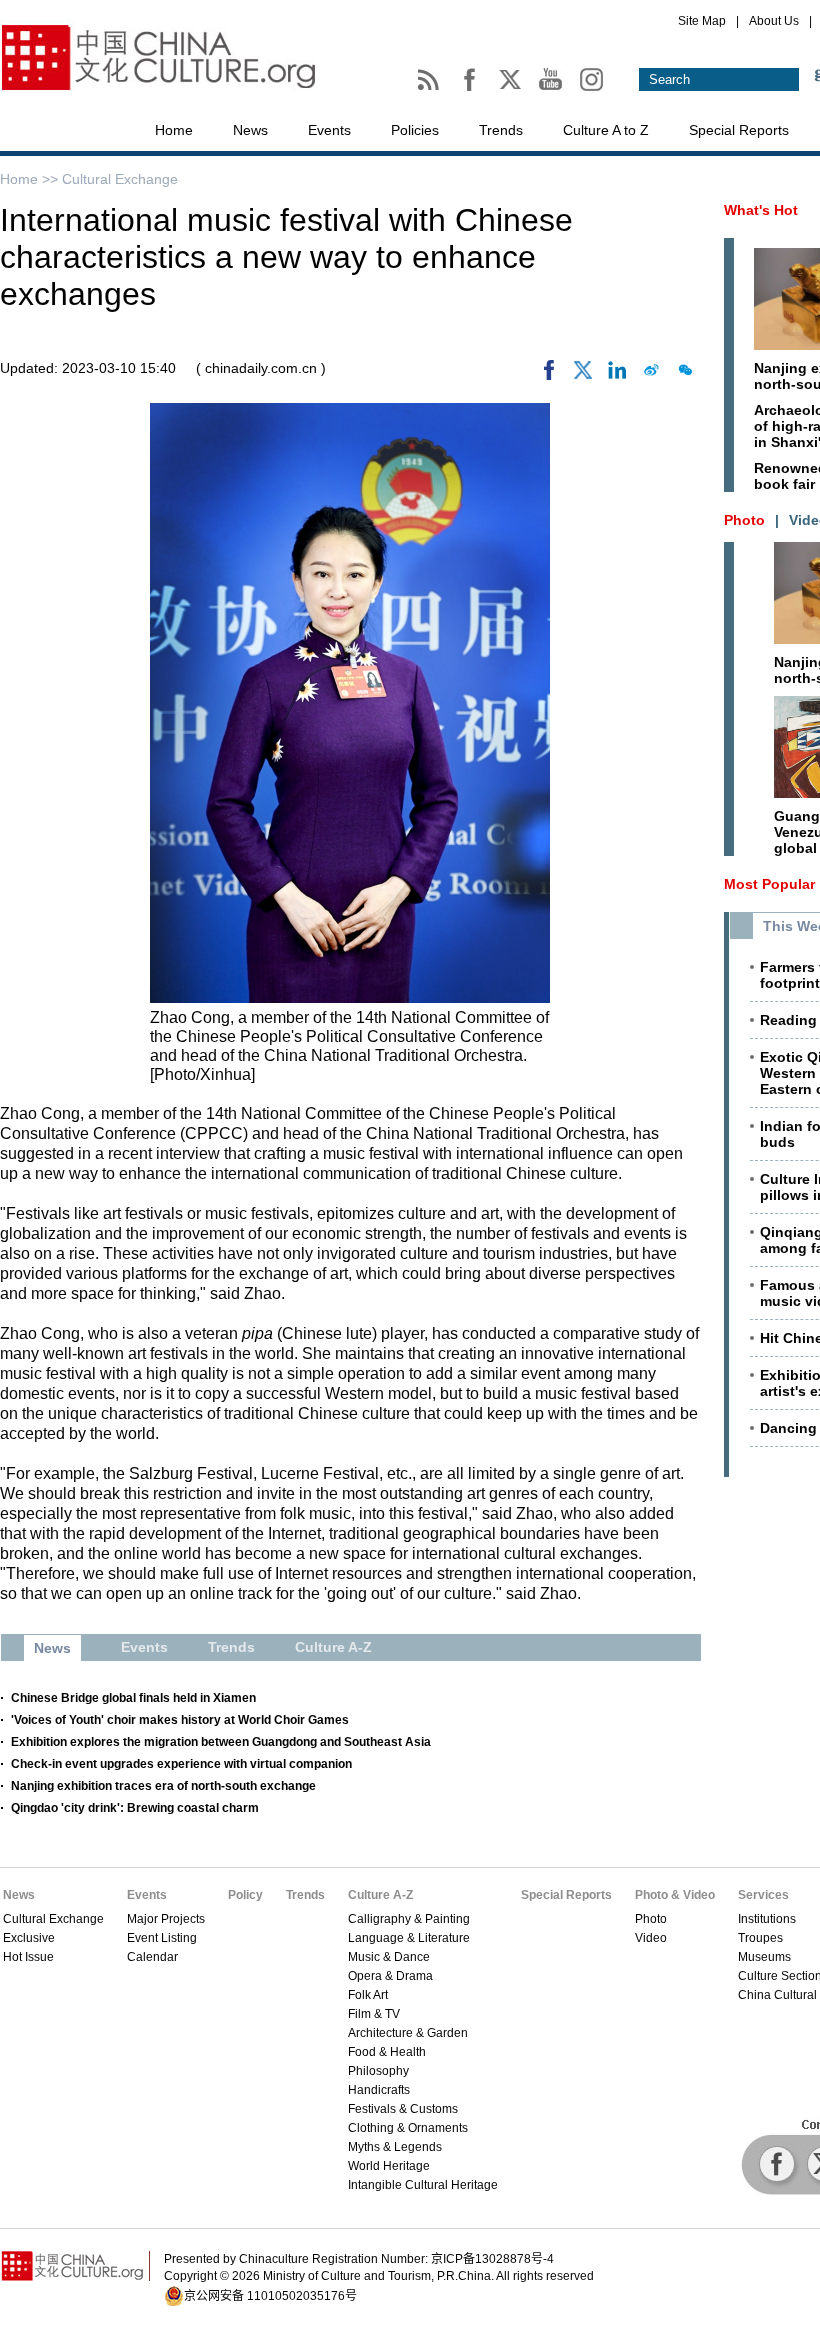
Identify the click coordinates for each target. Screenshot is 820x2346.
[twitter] (583, 375)
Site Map (702, 21)
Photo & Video (675, 1895)
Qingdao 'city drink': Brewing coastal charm (135, 1808)
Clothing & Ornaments (408, 2128)
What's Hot (761, 210)
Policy (245, 1895)
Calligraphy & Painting (409, 1919)
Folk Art (368, 1995)
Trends (501, 130)
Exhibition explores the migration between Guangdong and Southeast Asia (221, 1742)
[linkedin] (617, 375)
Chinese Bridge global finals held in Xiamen (133, 1698)
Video (651, 1938)
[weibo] (651, 375)
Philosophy (378, 2071)
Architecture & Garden (408, 2033)
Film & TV (374, 2014)
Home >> (31, 179)
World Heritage (389, 2166)
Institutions (767, 1919)
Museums (764, 1957)
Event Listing (162, 1938)
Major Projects (166, 1919)
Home (174, 130)
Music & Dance (389, 1957)
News (250, 130)
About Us (774, 21)
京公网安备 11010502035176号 (270, 2296)
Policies (415, 130)
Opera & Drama (390, 1976)
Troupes (760, 1938)
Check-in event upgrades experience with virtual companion (181, 1764)
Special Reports (739, 130)
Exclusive (29, 1938)
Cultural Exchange (120, 179)
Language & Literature (409, 1938)
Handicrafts (379, 2090)
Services (763, 1895)
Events (329, 130)
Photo (651, 1919)
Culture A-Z (380, 1895)
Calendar (152, 1957)
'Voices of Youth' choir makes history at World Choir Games (180, 1720)
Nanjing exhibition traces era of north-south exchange (163, 1786)
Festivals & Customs (403, 2109)
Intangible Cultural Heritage (423, 2185)
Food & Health (387, 2052)
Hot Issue (28, 1957)
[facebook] (549, 375)
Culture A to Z (606, 130)
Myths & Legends (395, 2147)
